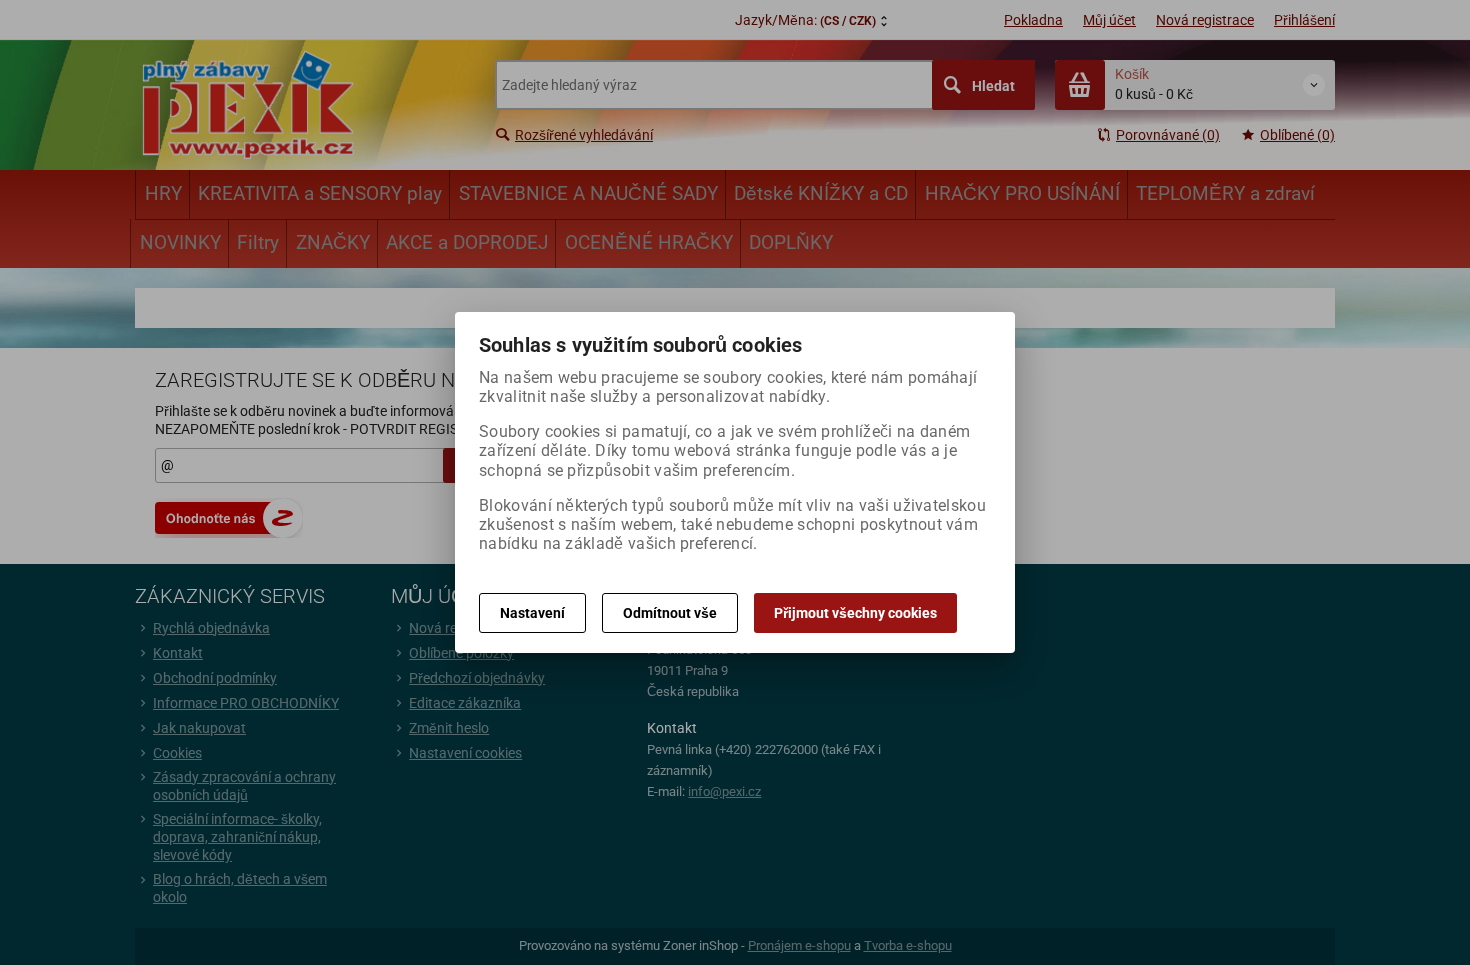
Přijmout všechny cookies (855, 613)
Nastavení (532, 613)
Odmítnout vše (670, 613)
